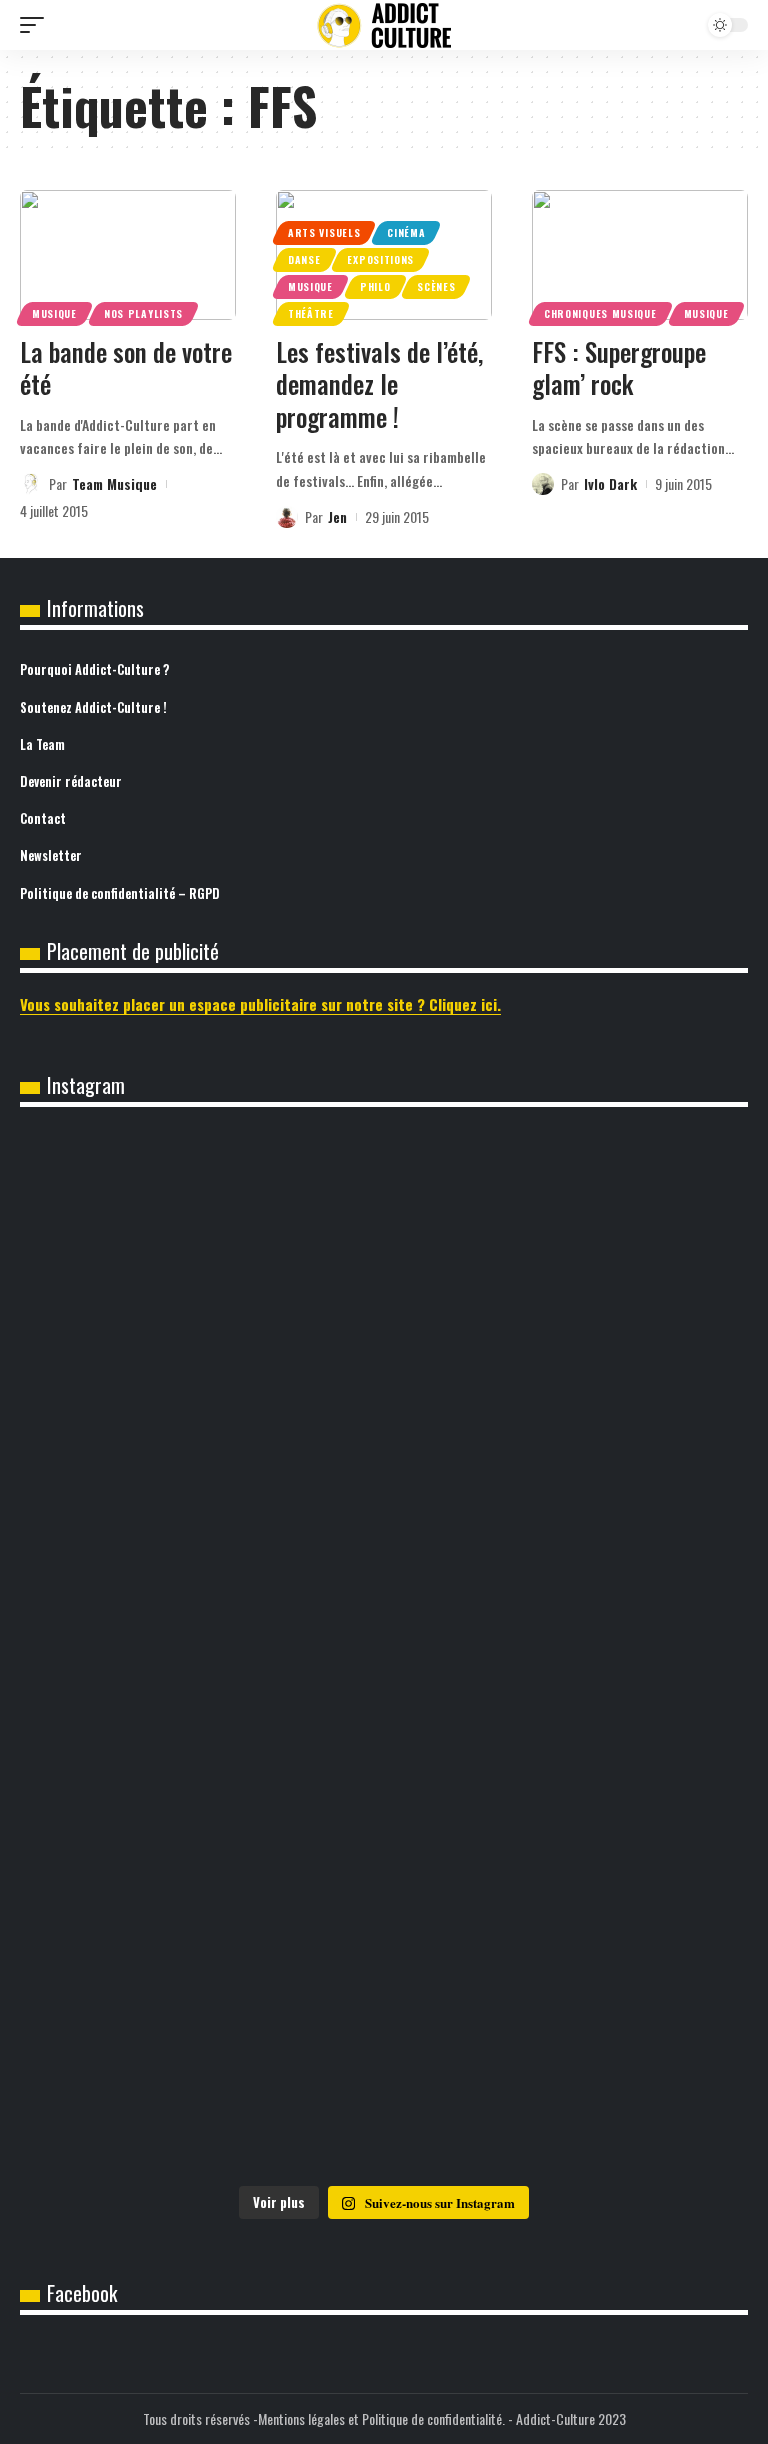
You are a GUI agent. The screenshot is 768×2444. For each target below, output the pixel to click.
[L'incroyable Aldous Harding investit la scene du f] (201, 1654)
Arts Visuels (324, 232)
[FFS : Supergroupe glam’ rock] (640, 255)
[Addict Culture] (384, 25)
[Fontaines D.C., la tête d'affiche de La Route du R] (567, 1240)
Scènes (436, 286)
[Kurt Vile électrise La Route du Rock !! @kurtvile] (201, 1447)
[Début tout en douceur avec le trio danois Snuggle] (567, 1654)
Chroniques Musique (600, 313)
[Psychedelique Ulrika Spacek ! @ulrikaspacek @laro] (567, 1447)
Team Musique (114, 483)
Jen (337, 516)
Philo (375, 286)
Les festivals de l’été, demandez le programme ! (379, 384)
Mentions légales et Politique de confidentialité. (381, 2418)
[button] (37, 25)
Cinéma (406, 232)
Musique (54, 313)
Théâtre (311, 313)
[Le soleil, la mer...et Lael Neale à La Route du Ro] (201, 1860)
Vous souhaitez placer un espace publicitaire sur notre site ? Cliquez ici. (260, 1004)
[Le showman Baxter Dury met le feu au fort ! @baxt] (201, 2067)
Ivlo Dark (610, 483)
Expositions (380, 259)
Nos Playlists (143, 313)
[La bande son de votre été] (128, 255)
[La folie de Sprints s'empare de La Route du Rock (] (567, 1860)
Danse (304, 259)
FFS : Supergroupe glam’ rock (619, 368)
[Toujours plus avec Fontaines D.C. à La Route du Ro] (201, 1240)
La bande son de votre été (126, 368)
